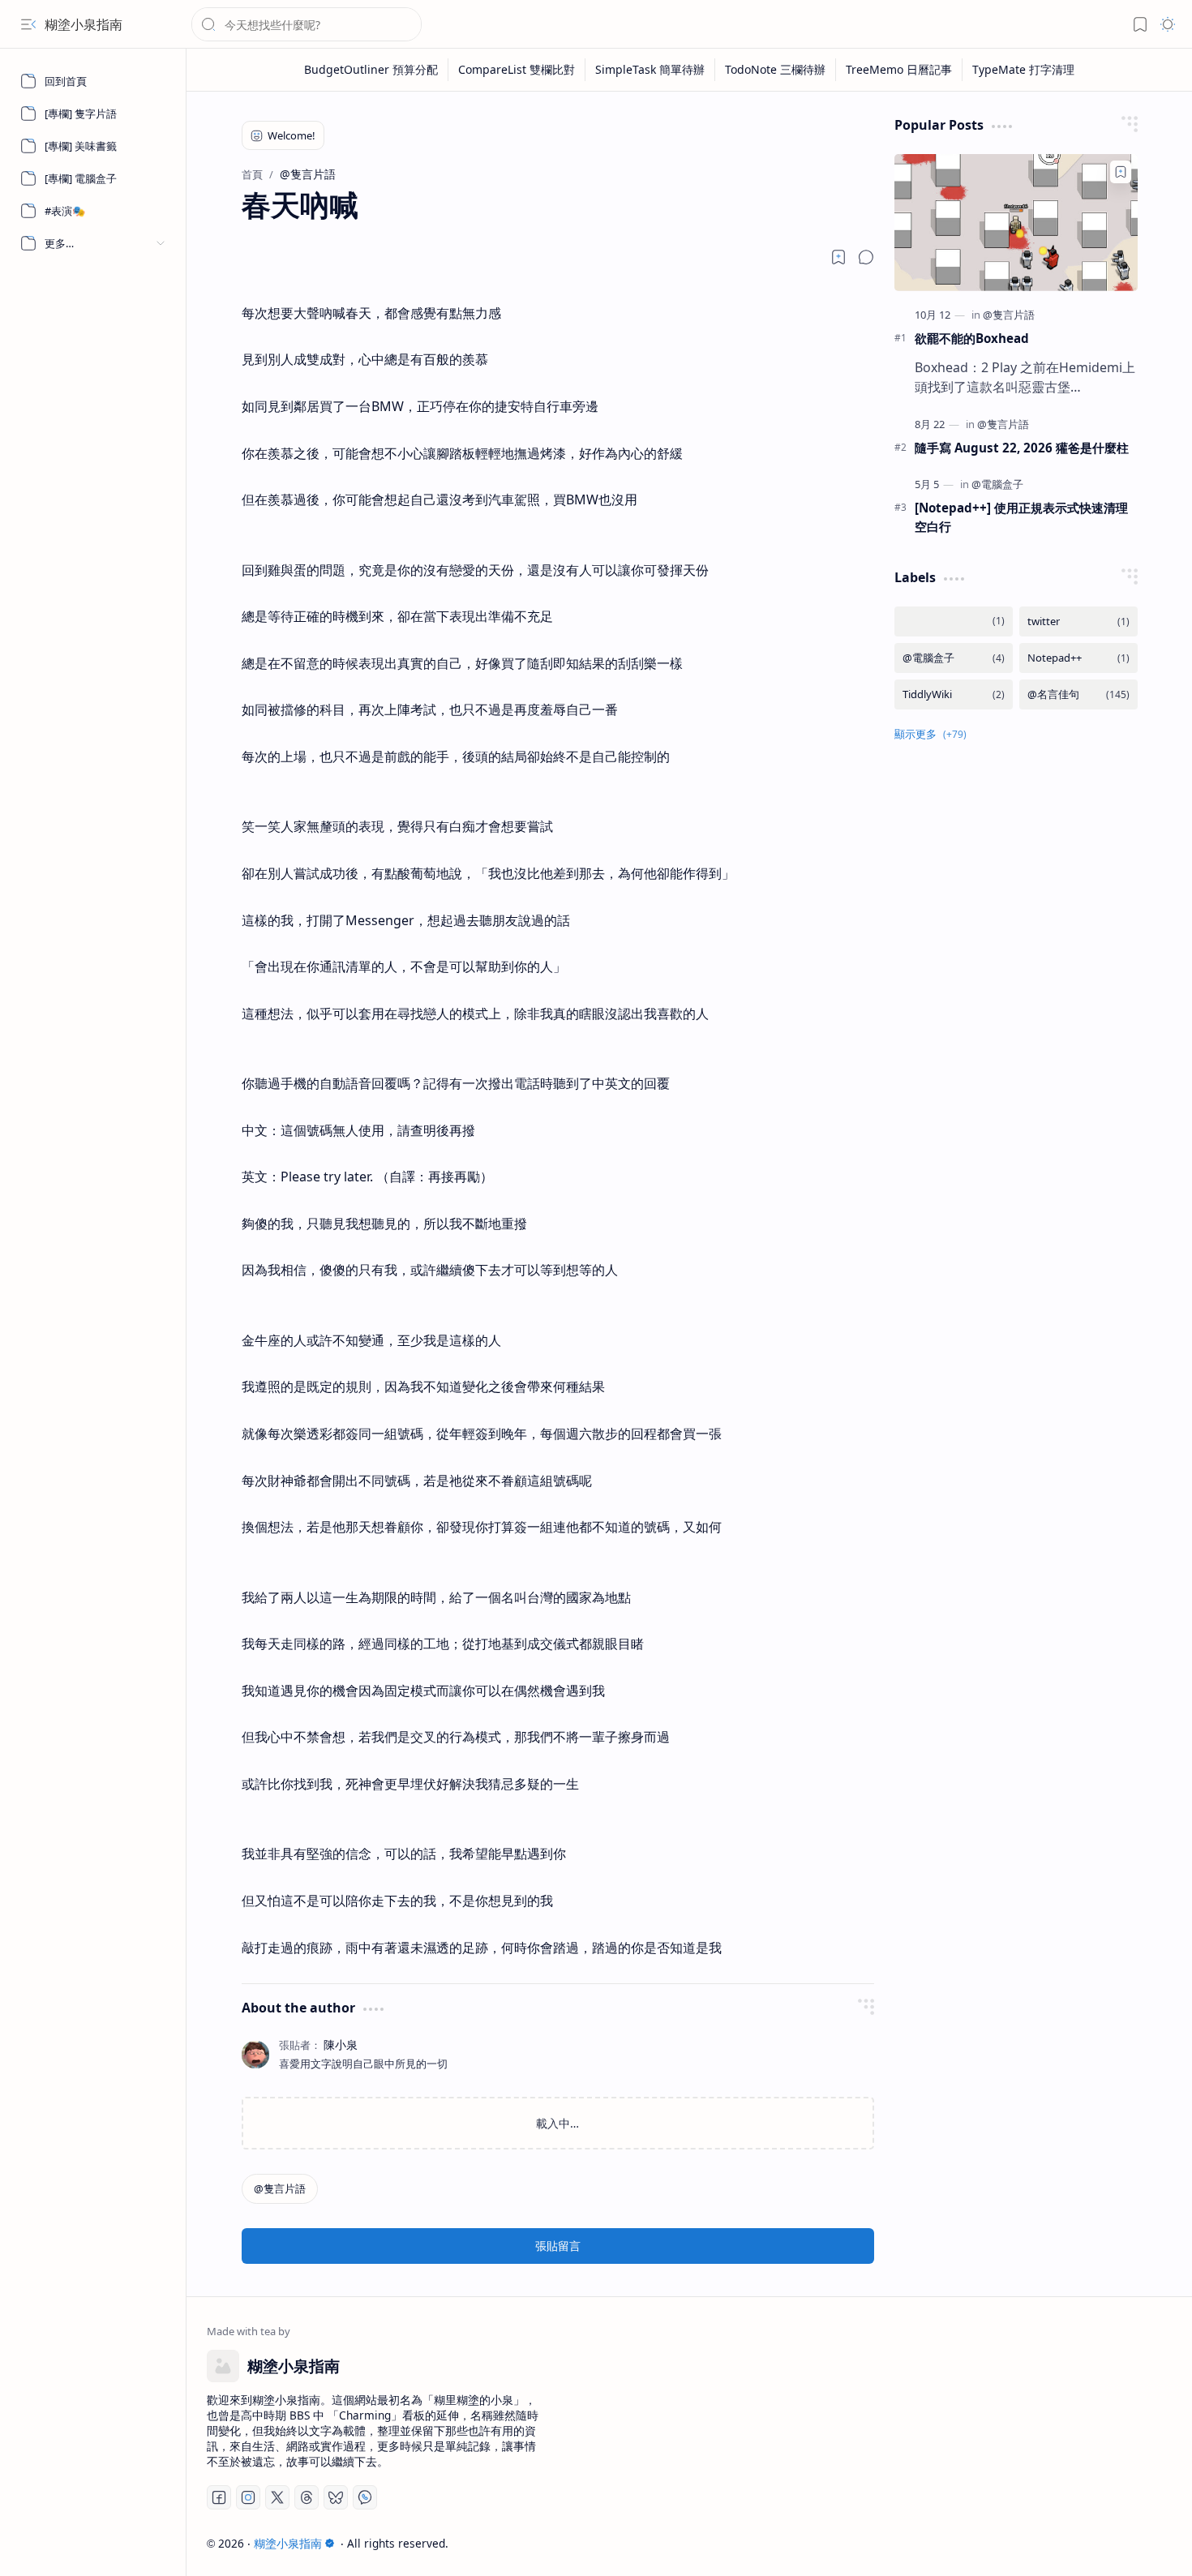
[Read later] (838, 257)
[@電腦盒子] (997, 484)
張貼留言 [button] (558, 2246)
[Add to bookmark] (1121, 172)
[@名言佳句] (1078, 694)
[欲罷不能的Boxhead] (1016, 223)
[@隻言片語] (280, 2189)
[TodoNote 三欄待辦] (776, 70)
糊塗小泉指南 (84, 24)
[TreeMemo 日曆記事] (899, 70)
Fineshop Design (1125, 2543)
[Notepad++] (1078, 658)
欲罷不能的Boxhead (972, 338)
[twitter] (1078, 621)
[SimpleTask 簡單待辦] (650, 70)
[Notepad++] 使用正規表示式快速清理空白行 (1021, 517)
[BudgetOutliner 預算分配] (371, 70)
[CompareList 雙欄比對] (517, 70)
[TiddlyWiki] (954, 694)
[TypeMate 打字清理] (1023, 70)
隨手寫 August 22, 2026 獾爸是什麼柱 (1022, 448)
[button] (28, 24)
